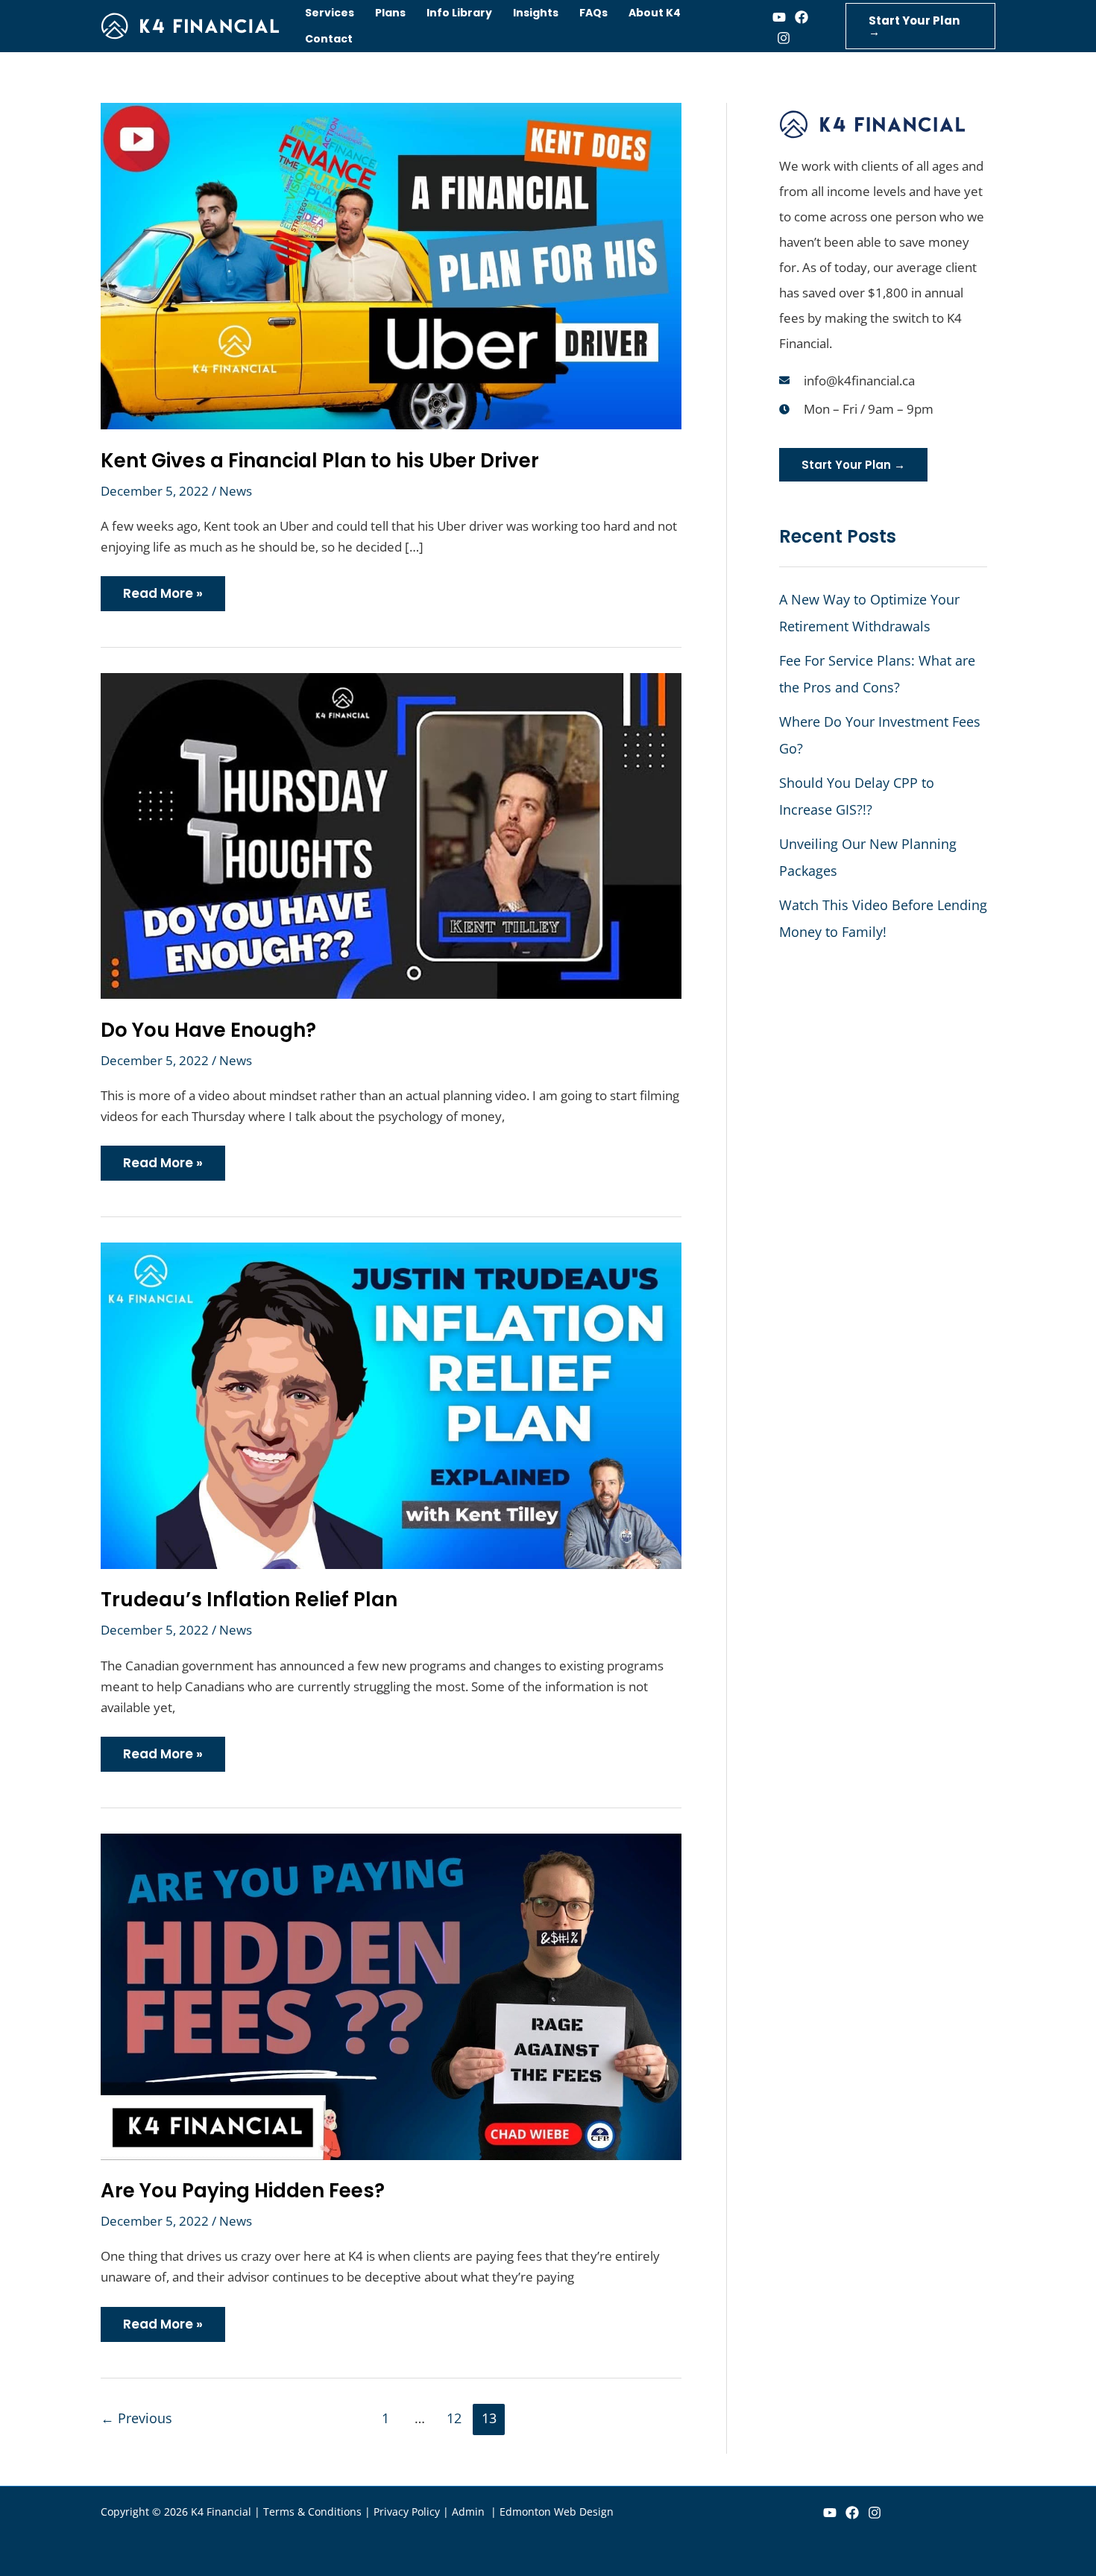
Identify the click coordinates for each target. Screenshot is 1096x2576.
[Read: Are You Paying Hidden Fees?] (391, 1995)
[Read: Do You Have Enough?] (391, 834)
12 (454, 2418)
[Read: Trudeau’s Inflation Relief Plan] (391, 1404)
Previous (136, 2418)
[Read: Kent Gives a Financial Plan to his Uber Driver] (391, 265)
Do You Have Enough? (208, 1030)
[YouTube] (830, 2513)
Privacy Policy (407, 2512)
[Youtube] (779, 17)
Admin (470, 2512)
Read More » (163, 589)
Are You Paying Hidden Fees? (243, 2191)
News (236, 491)
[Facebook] (801, 17)
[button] (920, 26)
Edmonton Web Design (557, 2512)
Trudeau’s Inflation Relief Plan (249, 1600)
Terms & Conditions (312, 2512)
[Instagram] (784, 38)
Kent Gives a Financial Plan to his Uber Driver (320, 461)
